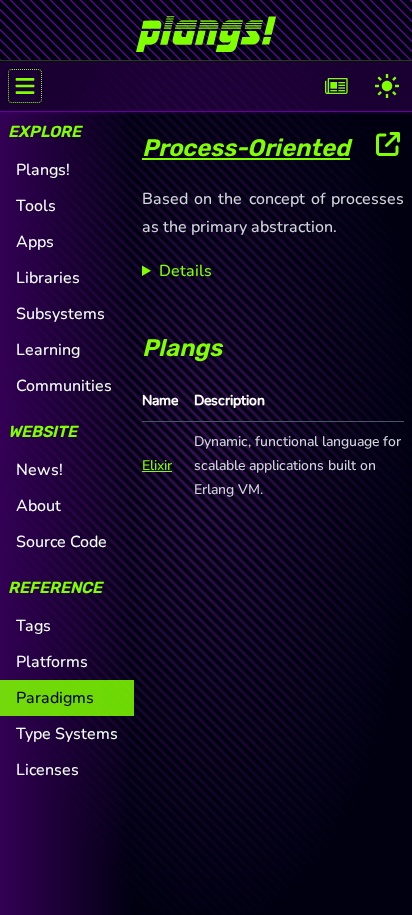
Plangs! (43, 170)
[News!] (337, 86)
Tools (36, 206)
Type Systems (67, 734)
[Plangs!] (206, 26)
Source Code (61, 542)
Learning (48, 350)
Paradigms (55, 698)
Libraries (48, 278)
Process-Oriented (246, 148)
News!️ (39, 470)
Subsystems (60, 314)
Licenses (47, 770)
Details (185, 271)
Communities (64, 386)
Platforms (52, 662)
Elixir (157, 465)
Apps (35, 242)
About (38, 506)
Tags (33, 626)
